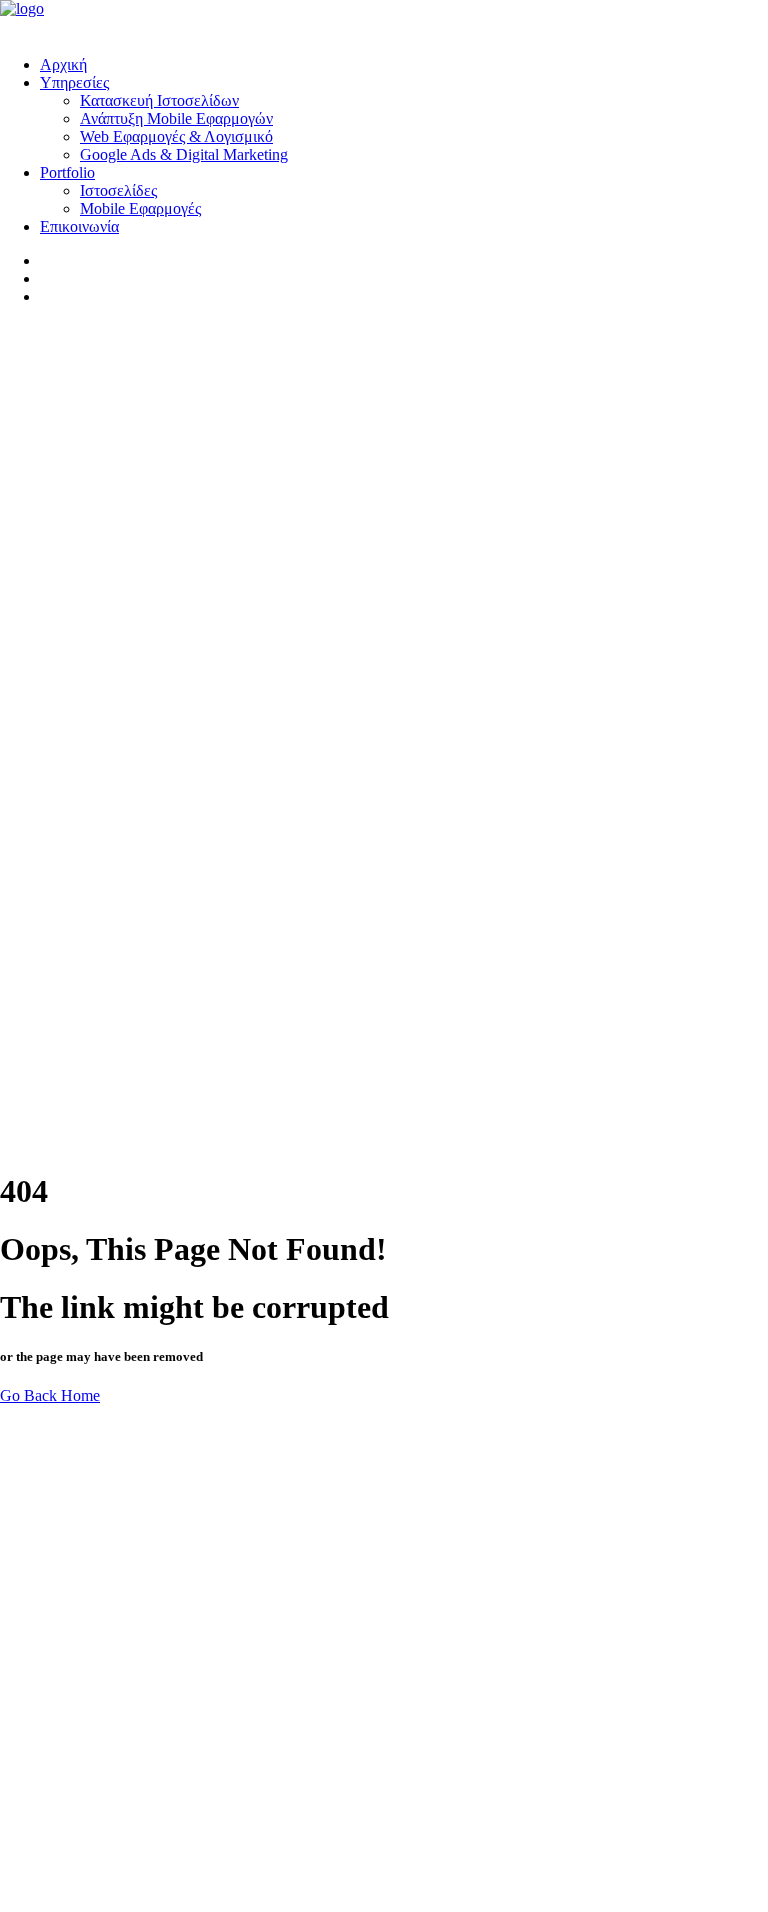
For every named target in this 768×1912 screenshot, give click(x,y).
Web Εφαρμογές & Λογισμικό (176, 136)
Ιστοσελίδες (118, 190)
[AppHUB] (384, 20)
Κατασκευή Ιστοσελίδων (159, 100)
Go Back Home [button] (50, 1395)
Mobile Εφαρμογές (140, 208)
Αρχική (63, 64)
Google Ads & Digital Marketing (184, 154)
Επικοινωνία (79, 226)
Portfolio (67, 172)
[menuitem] (404, 65)
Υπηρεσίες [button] (74, 82)
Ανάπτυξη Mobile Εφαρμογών (176, 118)
